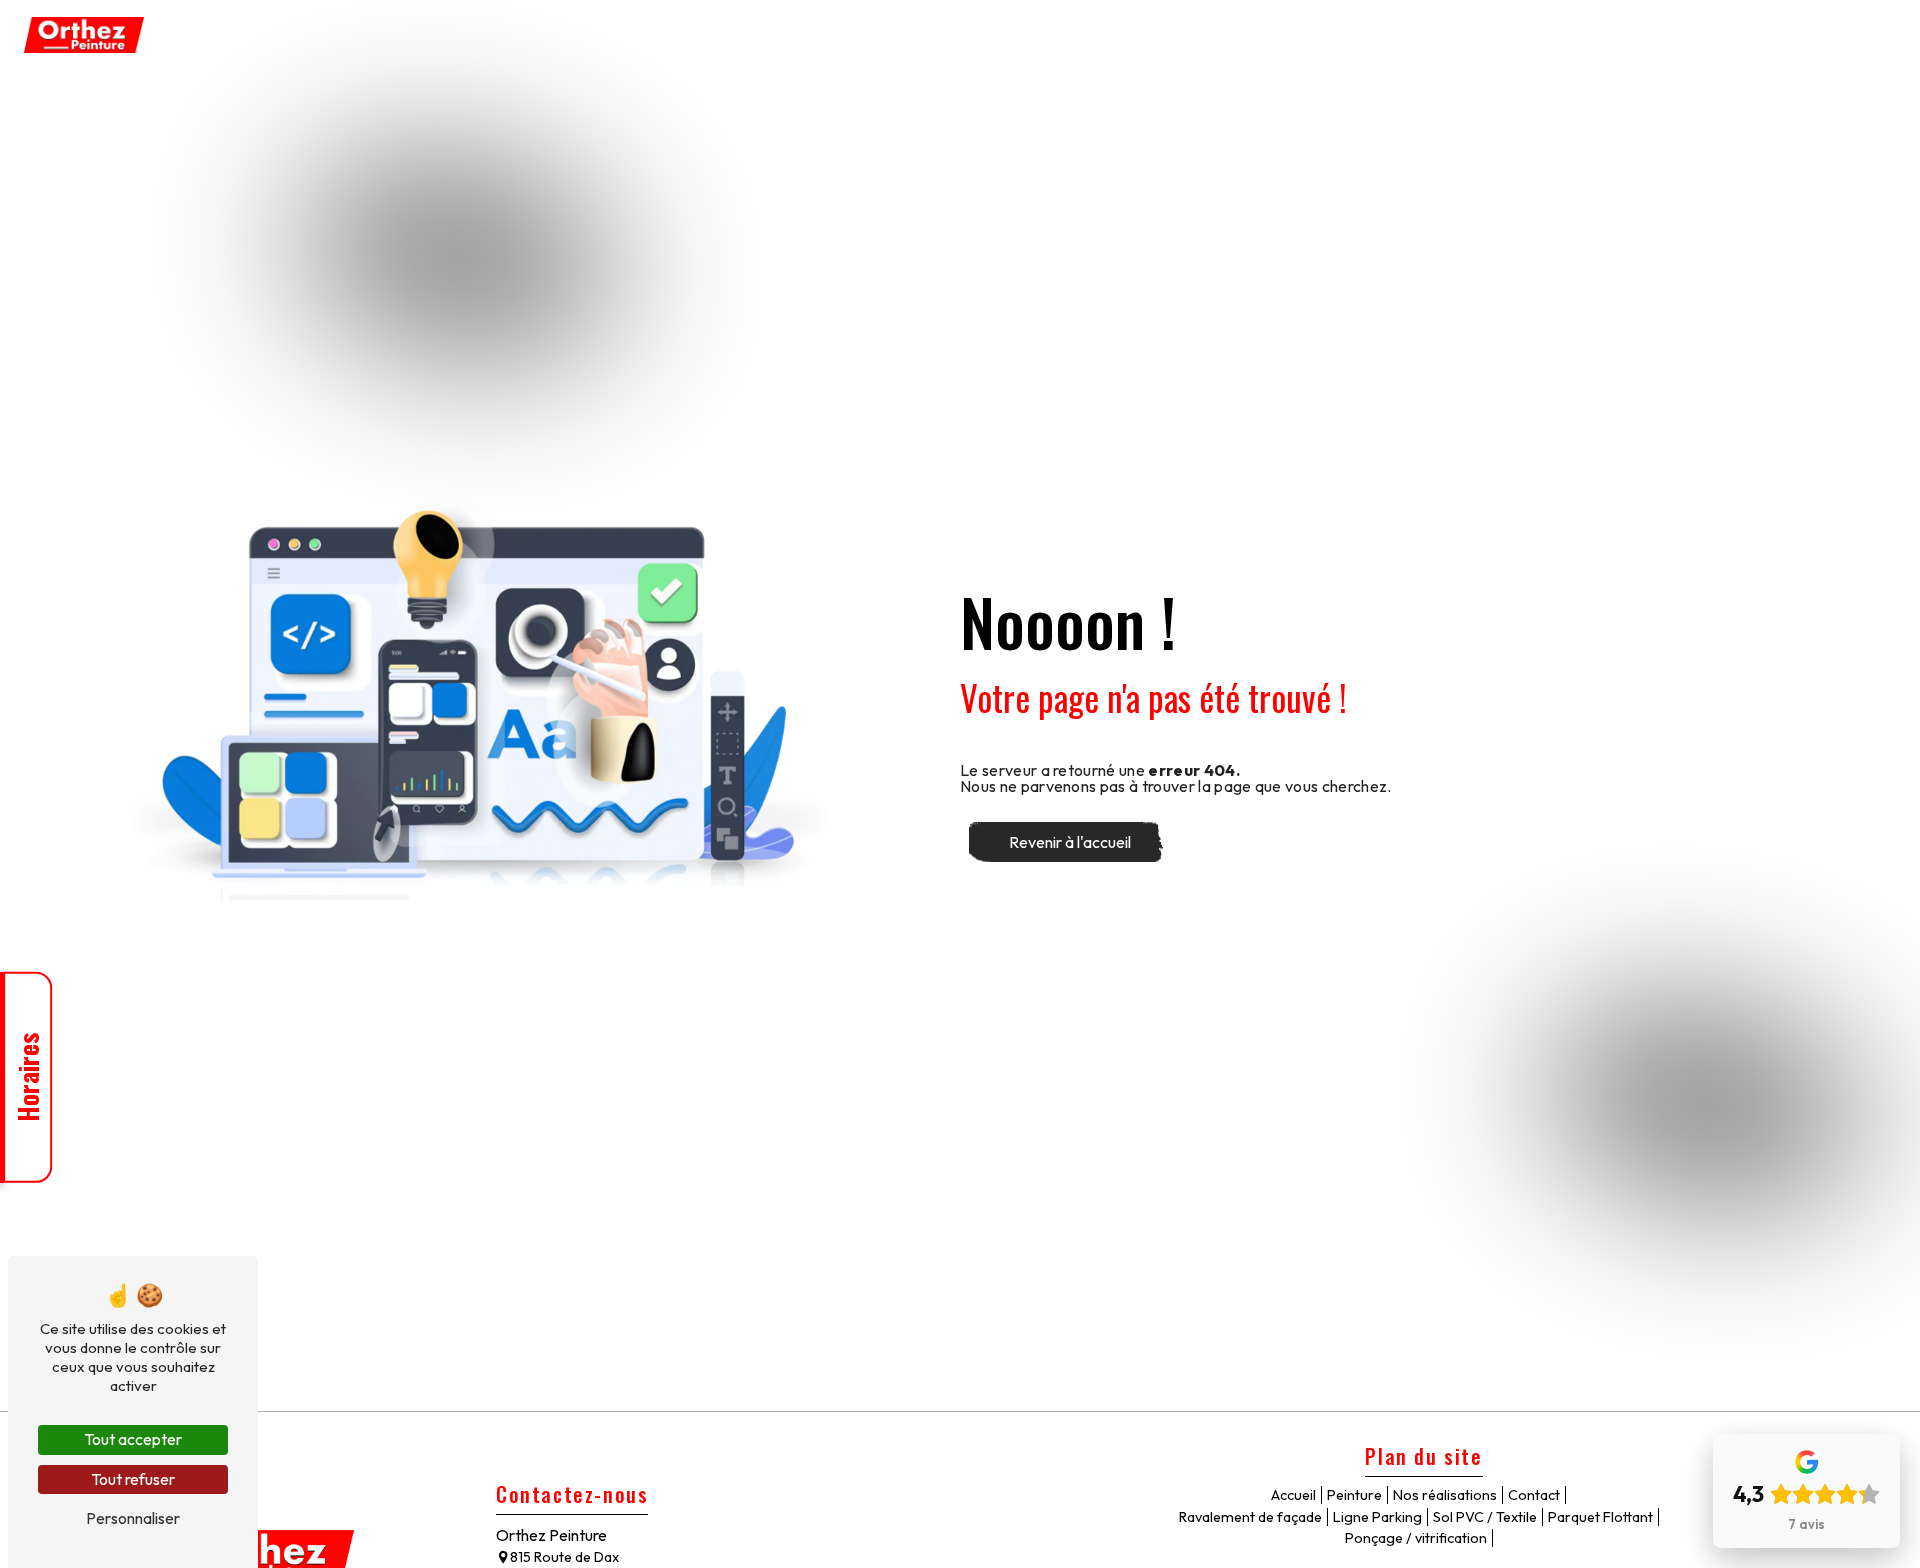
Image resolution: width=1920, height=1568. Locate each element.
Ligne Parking (1182, 35)
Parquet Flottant (1444, 35)
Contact (1856, 35)
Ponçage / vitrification (1599, 35)
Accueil (826, 35)
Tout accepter (133, 1439)
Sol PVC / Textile (1307, 35)
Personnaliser (133, 1518)
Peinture (903, 35)
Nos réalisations (1751, 35)
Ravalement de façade (1034, 35)
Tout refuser (133, 1479)
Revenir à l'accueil (1070, 842)
